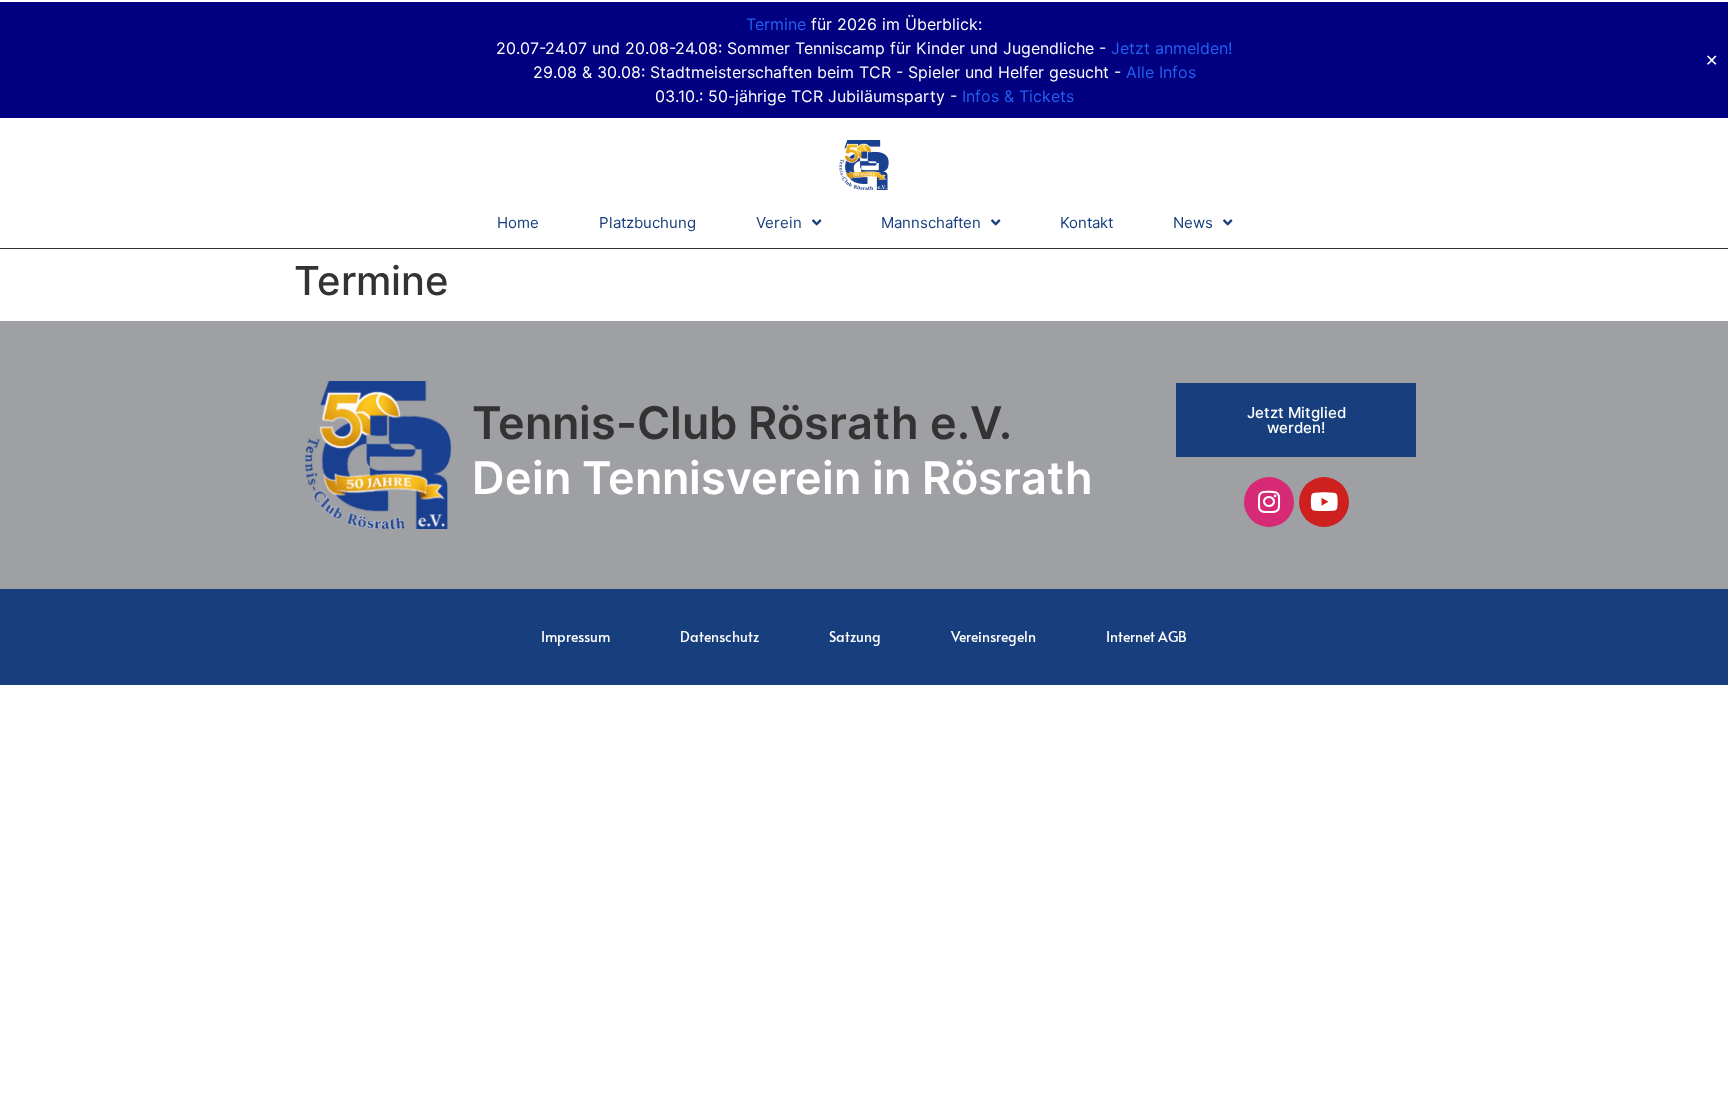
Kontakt (1086, 222)
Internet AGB (1146, 636)
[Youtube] (1324, 502)
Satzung (855, 636)
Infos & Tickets (1018, 96)
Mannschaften (931, 222)
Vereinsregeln (993, 636)
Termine (776, 24)
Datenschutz (719, 636)
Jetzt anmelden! (1171, 48)
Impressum (575, 636)
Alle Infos (1161, 72)
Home (518, 222)
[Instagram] (1269, 502)
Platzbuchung (647, 222)
